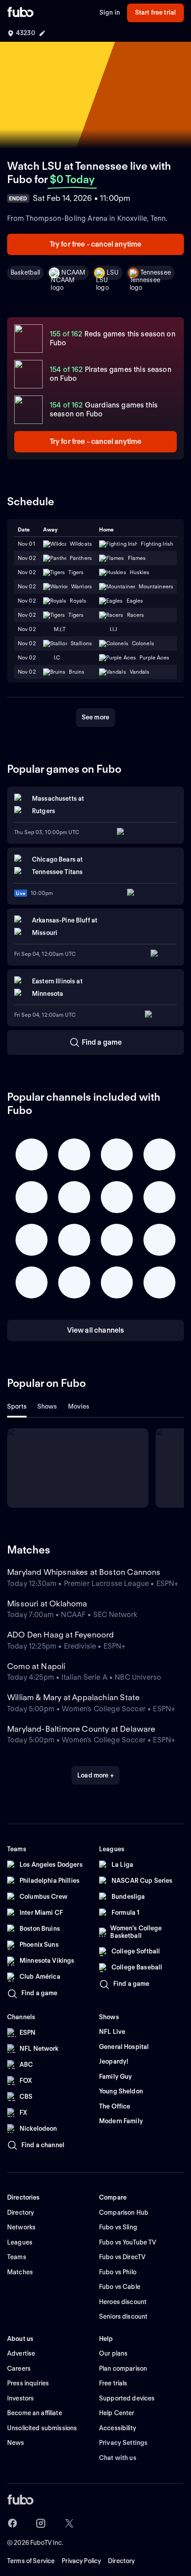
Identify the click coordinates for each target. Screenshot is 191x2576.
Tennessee (156, 272)
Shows (47, 1406)
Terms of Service (31, 2561)
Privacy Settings (123, 2443)
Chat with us (118, 2458)
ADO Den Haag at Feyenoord (61, 1635)
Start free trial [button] (155, 12)
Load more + (95, 1775)
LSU (113, 272)
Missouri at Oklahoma (47, 1604)
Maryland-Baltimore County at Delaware (81, 1729)
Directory (121, 2561)
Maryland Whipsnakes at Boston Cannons (84, 1572)
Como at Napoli (36, 1666)
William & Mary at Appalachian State (73, 1697)
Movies (79, 1406)
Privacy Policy (81, 2561)
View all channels (96, 1330)
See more (95, 717)
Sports (17, 1406)
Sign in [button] (110, 12)
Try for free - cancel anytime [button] (96, 244)
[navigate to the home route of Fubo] (20, 13)
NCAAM (73, 272)
